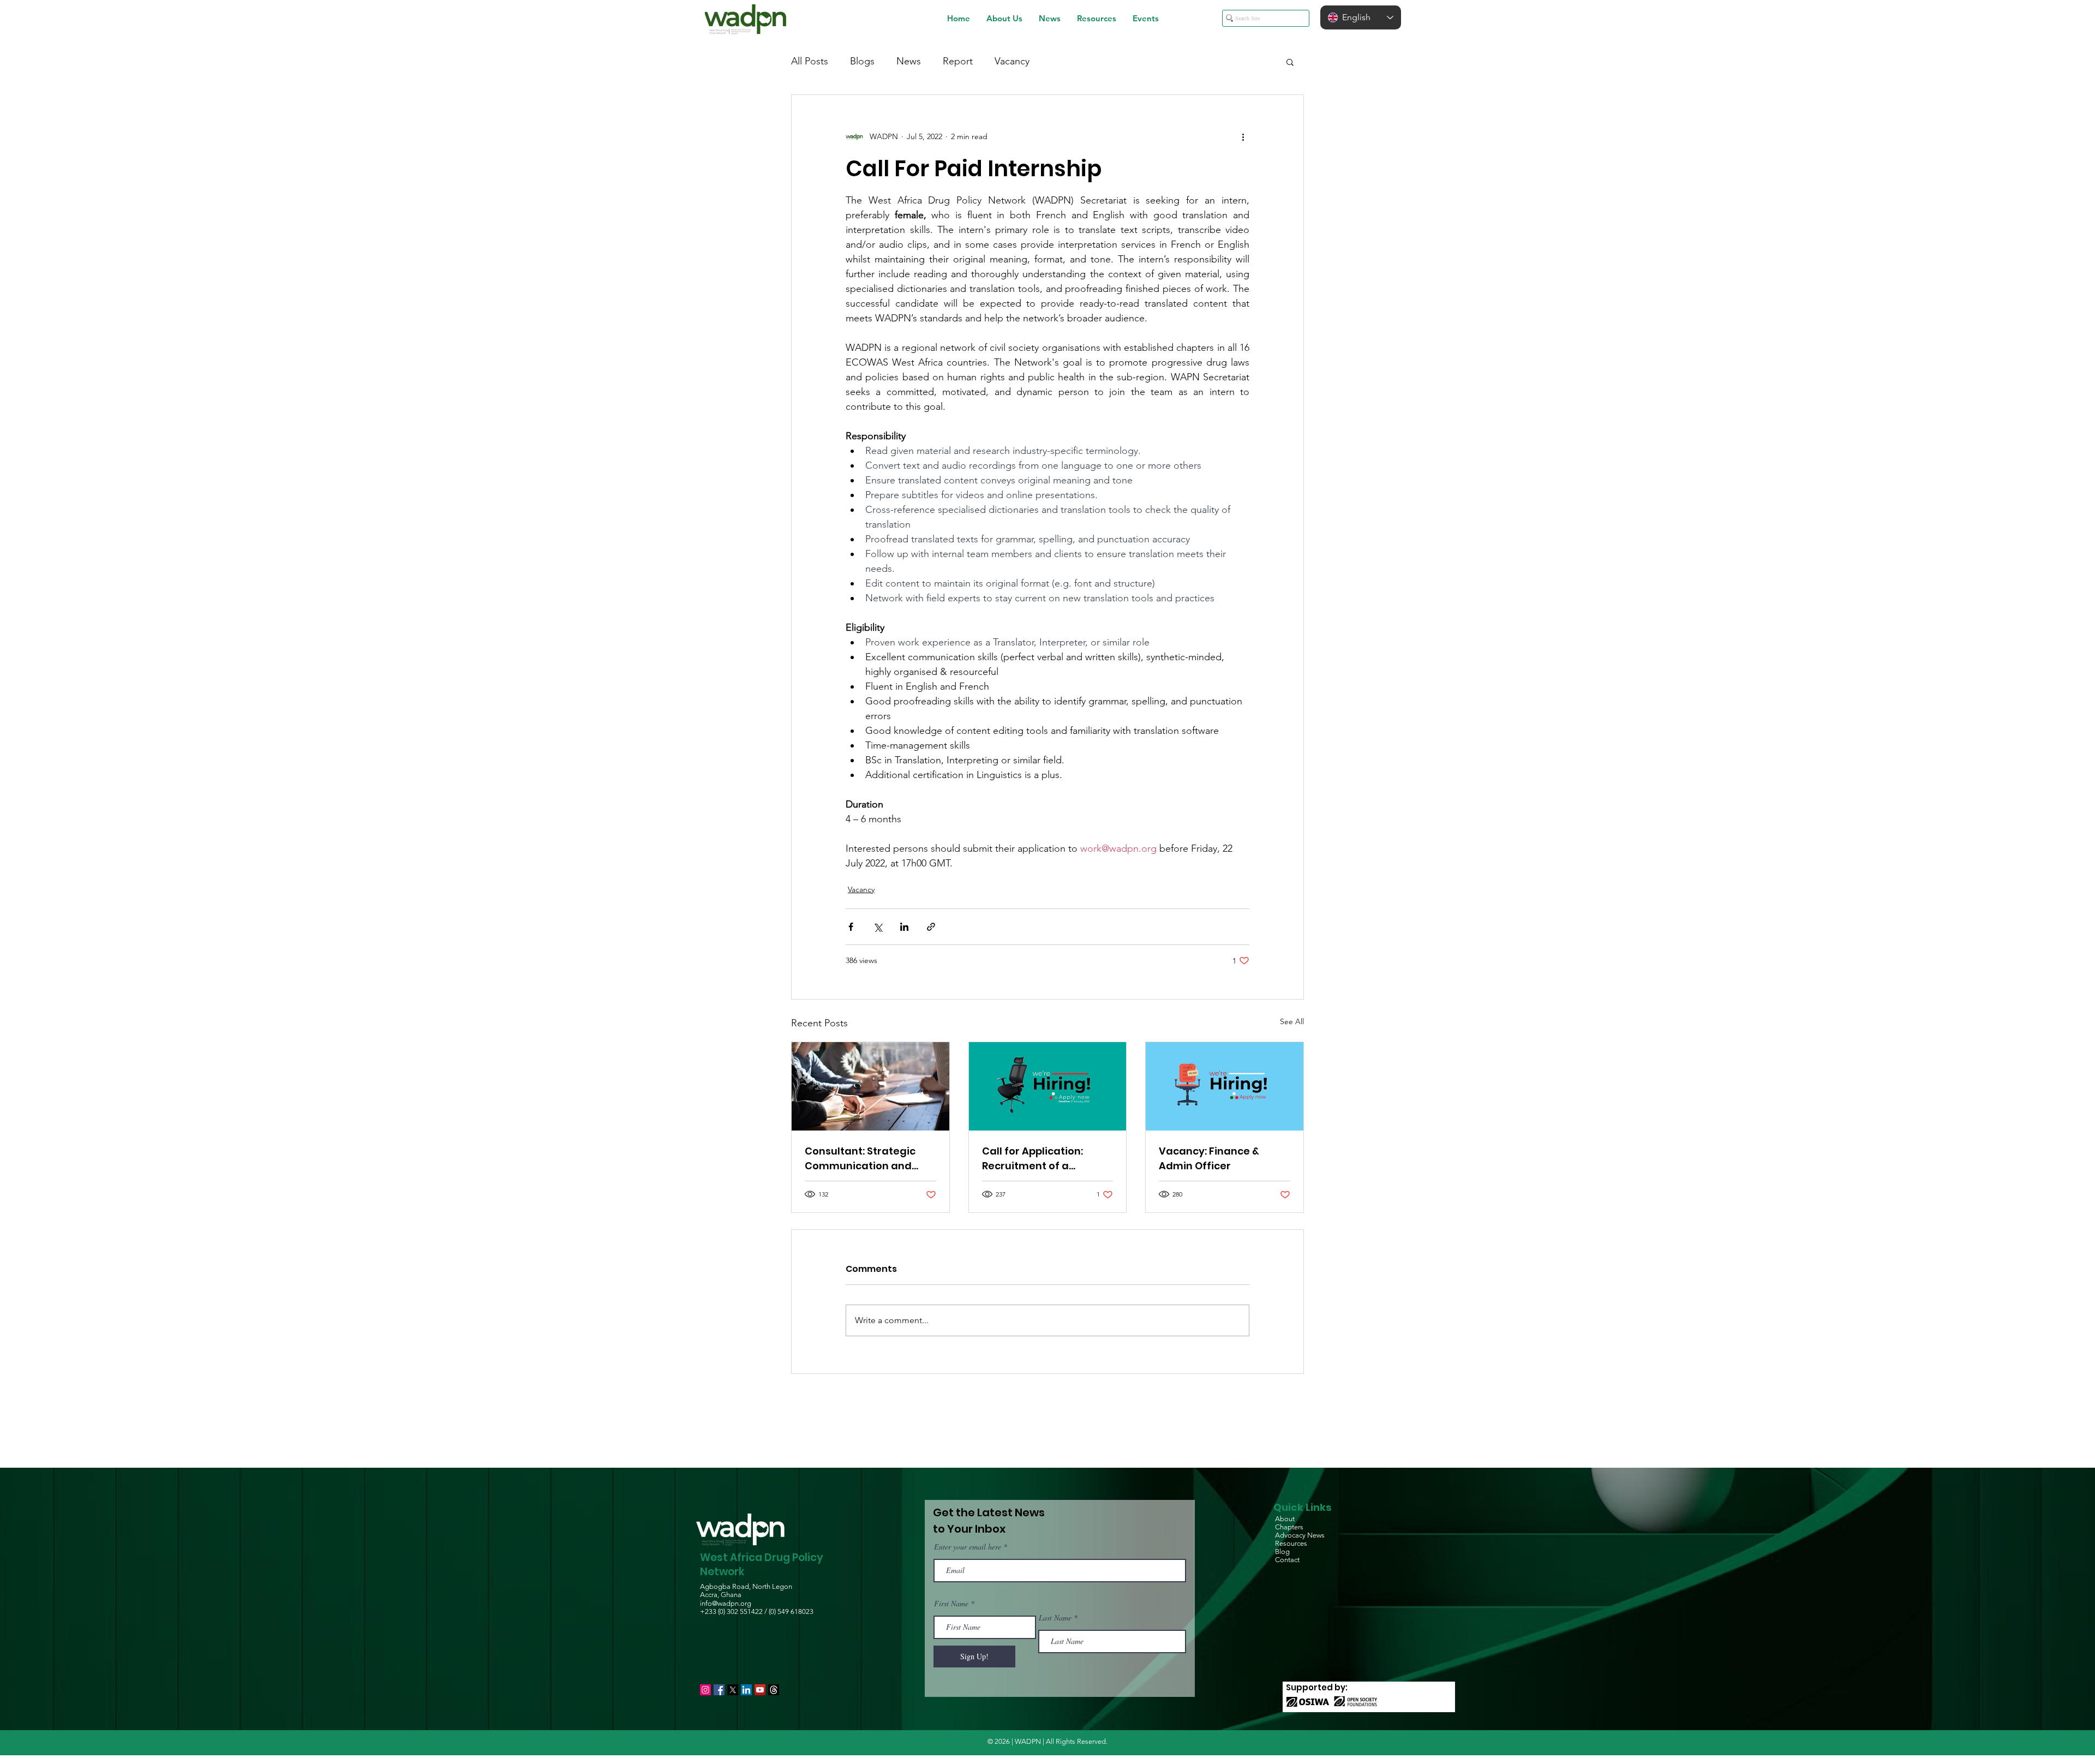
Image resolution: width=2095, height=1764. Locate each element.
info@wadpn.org (726, 1603)
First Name (951, 1604)
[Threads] (774, 1690)
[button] (1004, 18)
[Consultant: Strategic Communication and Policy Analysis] (870, 1086)
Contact (1287, 1560)
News (909, 61)
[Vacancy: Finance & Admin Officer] (1225, 1086)
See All (1292, 1021)
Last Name (1055, 1618)
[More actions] (1243, 136)
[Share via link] (931, 927)
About (1285, 1519)
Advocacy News (1300, 1535)
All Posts (810, 61)
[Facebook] (719, 1690)
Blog (1282, 1551)
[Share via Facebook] (851, 927)
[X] (733, 1690)
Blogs (862, 61)
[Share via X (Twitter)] (878, 927)
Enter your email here (968, 1547)
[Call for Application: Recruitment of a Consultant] (1048, 1086)
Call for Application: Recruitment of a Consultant (1032, 1159)
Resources (1291, 1543)
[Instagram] (705, 1690)
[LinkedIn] (746, 1690)
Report (958, 61)
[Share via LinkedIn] (904, 927)
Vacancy (1012, 61)
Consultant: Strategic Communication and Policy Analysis (860, 1159)
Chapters (1289, 1527)
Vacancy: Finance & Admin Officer (1209, 1158)
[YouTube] (760, 1690)
